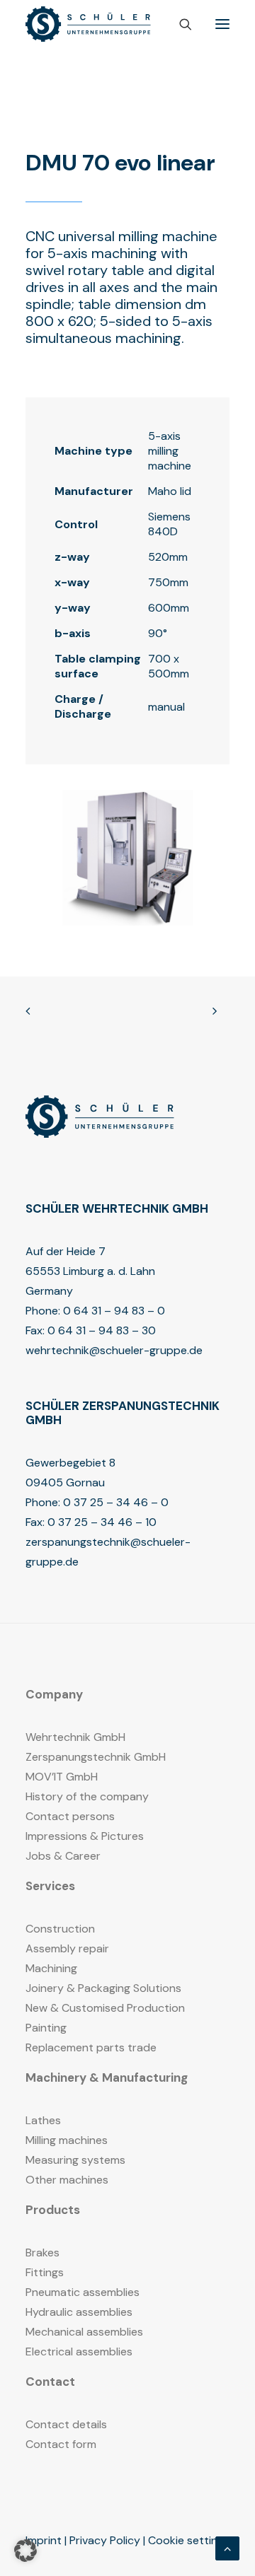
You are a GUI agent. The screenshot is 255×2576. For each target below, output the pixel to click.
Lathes (43, 2120)
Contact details (66, 2424)
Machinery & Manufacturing (107, 2077)
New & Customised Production (105, 2008)
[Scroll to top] (227, 2547)
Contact (50, 2382)
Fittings (45, 2272)
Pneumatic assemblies (83, 2292)
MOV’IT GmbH (62, 1777)
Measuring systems (75, 2160)
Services (50, 1886)
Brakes (42, 2252)
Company (54, 1694)
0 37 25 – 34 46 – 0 (116, 1502)
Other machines (67, 2180)
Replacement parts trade (91, 2047)
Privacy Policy (105, 2540)
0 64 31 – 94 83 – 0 (114, 1311)
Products (53, 2210)
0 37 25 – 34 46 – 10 (102, 1522)
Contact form (61, 2444)
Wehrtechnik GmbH (75, 1737)
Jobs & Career (63, 1856)
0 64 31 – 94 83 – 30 (102, 1330)
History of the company (87, 1796)
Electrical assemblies (79, 2351)
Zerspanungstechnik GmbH (96, 1757)
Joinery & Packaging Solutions (103, 1988)
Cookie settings (189, 2540)
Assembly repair (67, 1948)
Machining (51, 1968)
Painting (46, 2028)
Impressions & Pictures (85, 1836)
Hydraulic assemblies (79, 2312)
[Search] (179, 24)
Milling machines (67, 2140)
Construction (60, 1929)
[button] (222, 24)
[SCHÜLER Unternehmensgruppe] (88, 24)
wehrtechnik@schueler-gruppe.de (114, 1350)
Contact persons (70, 1816)
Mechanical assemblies (84, 2332)
